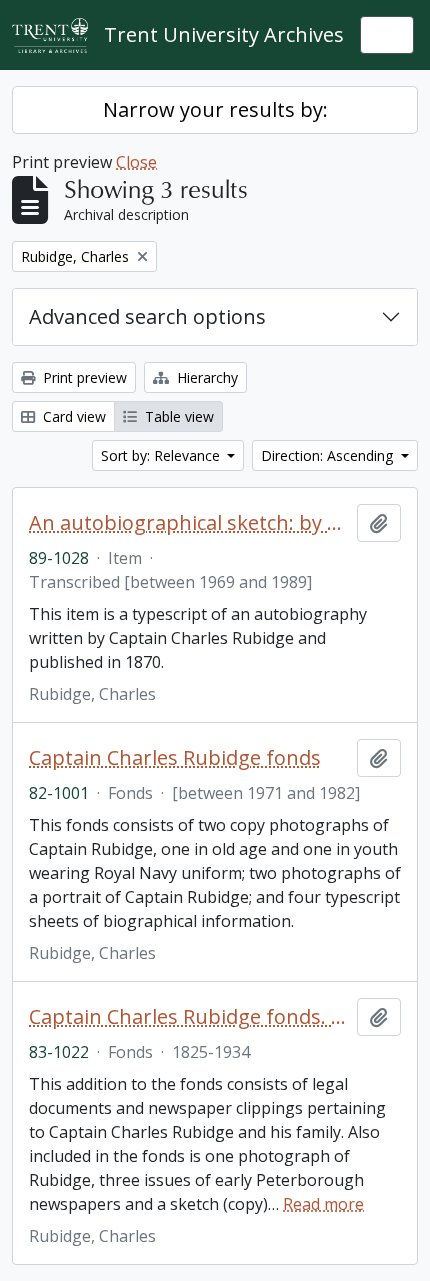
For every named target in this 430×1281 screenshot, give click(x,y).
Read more (323, 1204)
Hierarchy (205, 377)
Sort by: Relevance (162, 455)
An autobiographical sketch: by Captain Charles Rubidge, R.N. (189, 523)
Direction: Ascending (329, 455)
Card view (72, 416)
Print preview (83, 377)
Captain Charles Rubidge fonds (175, 758)
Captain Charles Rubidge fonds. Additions (189, 1017)
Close (136, 162)
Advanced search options (147, 316)
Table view (177, 416)
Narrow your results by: (215, 109)
